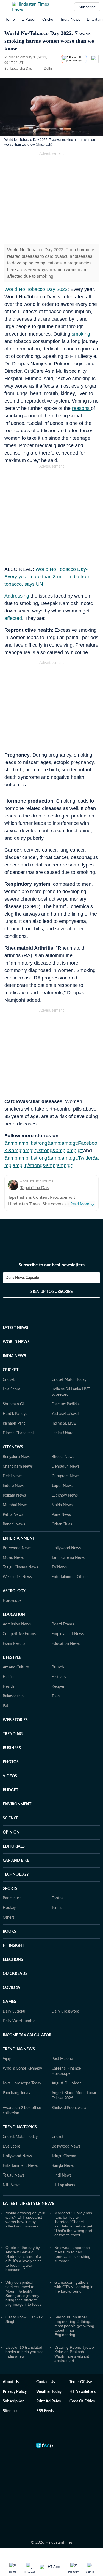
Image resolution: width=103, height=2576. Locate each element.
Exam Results (14, 1644)
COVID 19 (12, 1988)
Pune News (61, 1515)
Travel (56, 1696)
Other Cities (62, 1524)
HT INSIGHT (13, 1946)
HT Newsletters (83, 2392)
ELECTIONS (13, 1960)
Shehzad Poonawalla (69, 2108)
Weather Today (49, 2392)
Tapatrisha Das (34, 1188)
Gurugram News (66, 1476)
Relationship (13, 1696)
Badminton (12, 1898)
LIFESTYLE (12, 1658)
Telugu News (13, 2175)
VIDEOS (10, 1776)
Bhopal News (63, 1457)
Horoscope (12, 1601)
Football (58, 1898)
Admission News (17, 1624)
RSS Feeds (45, 2411)
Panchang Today (16, 2093)
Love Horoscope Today (22, 2083)
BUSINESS (12, 1748)
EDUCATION (14, 1615)
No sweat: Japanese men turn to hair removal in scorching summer (72, 2254)
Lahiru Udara (62, 1433)
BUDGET (10, 1790)
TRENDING (13, 1734)
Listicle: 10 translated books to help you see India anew (25, 2352)
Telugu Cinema (64, 2156)
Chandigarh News (18, 1467)
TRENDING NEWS (19, 2049)
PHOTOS (11, 1762)
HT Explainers (63, 2185)
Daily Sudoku (14, 2011)
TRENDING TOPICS (20, 2127)
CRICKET (11, 1370)
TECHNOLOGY (16, 1875)
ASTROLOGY (14, 1591)
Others (9, 1918)
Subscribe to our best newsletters (52, 1265)
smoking (81, 334)
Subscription (14, 2401)
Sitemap (10, 2411)
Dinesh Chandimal (18, 1433)
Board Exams (63, 1624)
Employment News (68, 1634)
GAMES (9, 2002)
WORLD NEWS (16, 1342)
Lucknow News (65, 1495)
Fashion (9, 1677)
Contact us (46, 2382)
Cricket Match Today (69, 1380)
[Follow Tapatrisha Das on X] (39, 69)
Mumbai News (15, 1505)
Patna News (13, 1515)
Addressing (17, 596)
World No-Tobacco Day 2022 (36, 289)
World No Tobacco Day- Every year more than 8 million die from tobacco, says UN (47, 577)
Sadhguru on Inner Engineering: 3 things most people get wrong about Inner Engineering (74, 2326)
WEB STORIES (15, 1720)
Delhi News (12, 1476)
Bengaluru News (17, 1457)
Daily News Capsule (22, 1278)
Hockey (9, 1908)
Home (10, 19)
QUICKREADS (15, 1974)
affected (13, 618)
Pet (5, 1706)
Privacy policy (15, 2392)
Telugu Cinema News (20, 1567)
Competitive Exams (19, 1634)
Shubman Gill (14, 1404)
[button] (6, 7)
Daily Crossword (66, 2011)
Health (8, 1687)
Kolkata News (14, 1495)
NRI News (11, 2185)
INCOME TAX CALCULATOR (27, 2035)
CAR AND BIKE (16, 1861)
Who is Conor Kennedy (22, 2069)
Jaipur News (62, 1486)
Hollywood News (66, 1548)
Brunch (58, 1667)
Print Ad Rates (48, 2401)
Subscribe (87, 7)
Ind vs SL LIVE (64, 1424)
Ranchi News (14, 1524)
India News (71, 19)
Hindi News (62, 2175)
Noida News (62, 1505)
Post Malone (62, 2059)
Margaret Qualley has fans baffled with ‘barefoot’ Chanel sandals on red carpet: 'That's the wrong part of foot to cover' (74, 2224)
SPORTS (10, 1889)
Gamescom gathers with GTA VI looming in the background (74, 2287)
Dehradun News (66, 1467)
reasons (81, 408)
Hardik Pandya (15, 1414)
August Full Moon (67, 2083)
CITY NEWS (13, 1447)
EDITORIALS (14, 1846)
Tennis (57, 1908)
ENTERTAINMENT (19, 1538)
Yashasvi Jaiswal (65, 1414)
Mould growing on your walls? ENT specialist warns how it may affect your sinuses (25, 2219)
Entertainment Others (70, 1577)
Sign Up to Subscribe (52, 1292)
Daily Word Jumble (19, 2021)
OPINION (11, 1832)
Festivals (59, 1677)
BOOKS (9, 1932)
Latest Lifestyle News (29, 2204)
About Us (11, 2382)
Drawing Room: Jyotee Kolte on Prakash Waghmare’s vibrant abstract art (74, 2354)
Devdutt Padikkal (66, 1404)
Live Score (11, 1389)
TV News (59, 1567)
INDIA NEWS (14, 1356)
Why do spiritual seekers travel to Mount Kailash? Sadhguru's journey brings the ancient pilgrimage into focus (23, 2293)
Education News (66, 1644)
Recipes (58, 1687)
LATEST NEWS (16, 1328)
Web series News (17, 1577)
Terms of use (81, 2382)
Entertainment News (20, 2166)
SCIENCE (11, 1818)
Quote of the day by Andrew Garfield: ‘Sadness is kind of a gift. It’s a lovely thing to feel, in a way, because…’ (24, 2259)
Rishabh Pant (14, 1424)
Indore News (14, 1486)
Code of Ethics (82, 2401)
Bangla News (63, 2166)
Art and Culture (16, 1667)
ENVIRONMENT (17, 1804)
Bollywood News (17, 1548)
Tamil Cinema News (68, 1558)
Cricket (48, 19)
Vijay (7, 2059)
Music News (13, 1558)
